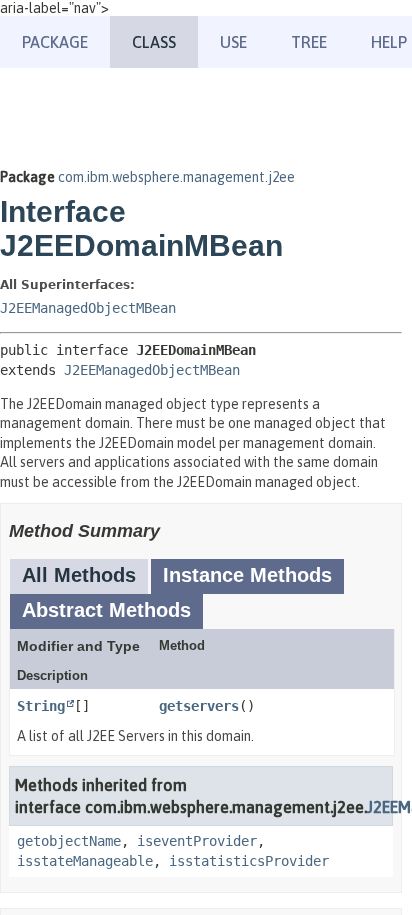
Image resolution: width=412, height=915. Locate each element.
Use (233, 42)
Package (55, 42)
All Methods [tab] (79, 575)
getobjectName (69, 841)
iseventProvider (197, 841)
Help (389, 42)
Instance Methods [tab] (247, 575)
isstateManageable (85, 861)
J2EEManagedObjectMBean (88, 308)
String (41, 706)
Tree (309, 42)
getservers (199, 706)
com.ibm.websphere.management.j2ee (176, 177)
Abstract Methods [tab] (106, 610)
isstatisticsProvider (249, 861)
